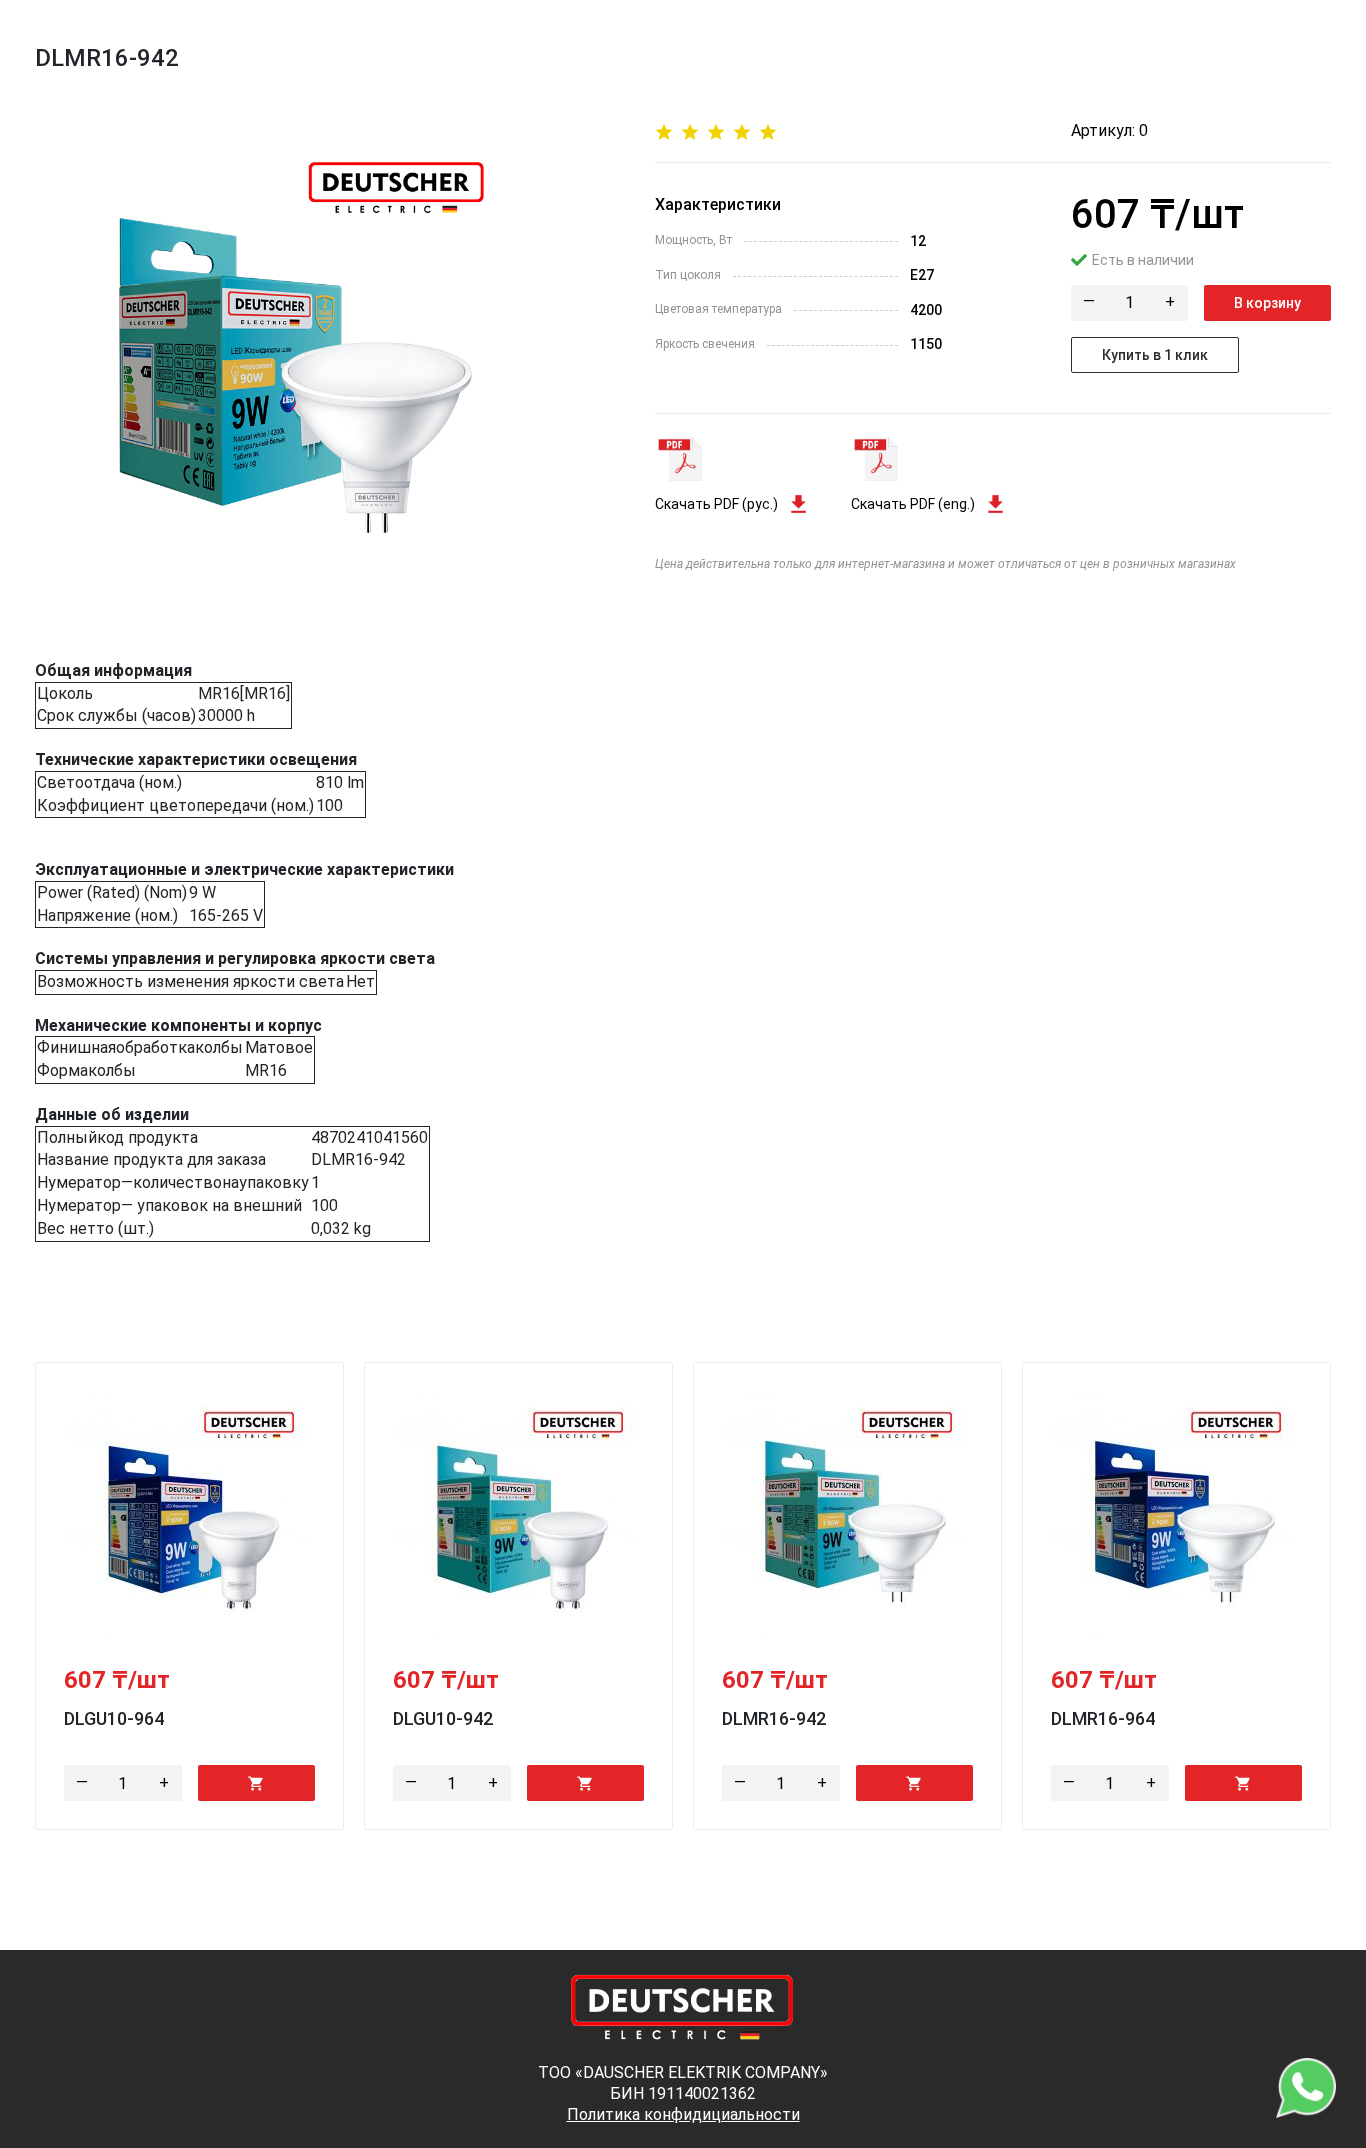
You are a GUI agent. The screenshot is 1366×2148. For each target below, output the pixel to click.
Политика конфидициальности (683, 2114)
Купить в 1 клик (1155, 355)
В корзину (1267, 303)
